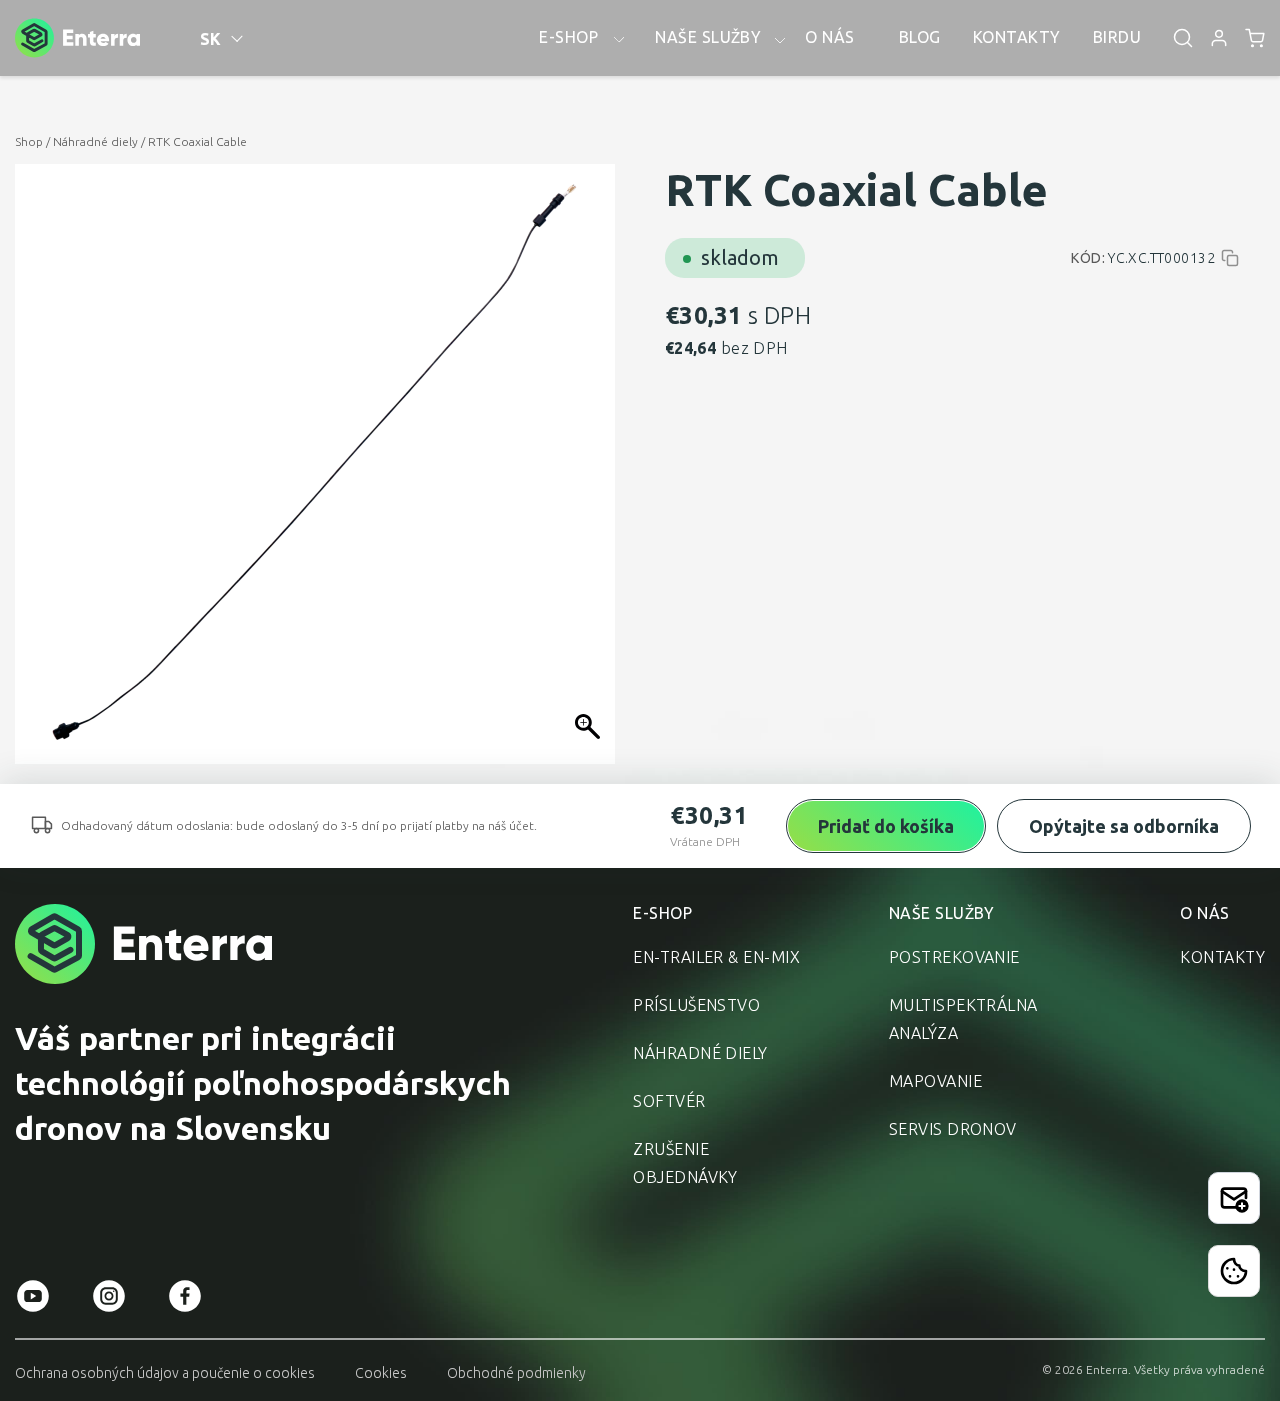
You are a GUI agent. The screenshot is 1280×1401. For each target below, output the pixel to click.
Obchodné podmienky (516, 1373)
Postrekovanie (954, 957)
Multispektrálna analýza (963, 1019)
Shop (29, 141)
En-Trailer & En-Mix (716, 957)
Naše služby (942, 913)
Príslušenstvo (696, 1005)
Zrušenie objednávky (685, 1163)
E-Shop (662, 913)
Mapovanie (935, 1081)
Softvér (669, 1101)
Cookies (381, 1373)
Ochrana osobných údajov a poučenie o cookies (165, 1373)
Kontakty (1222, 957)
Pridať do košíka (886, 826)
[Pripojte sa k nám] (1234, 1198)
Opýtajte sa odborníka (1124, 826)
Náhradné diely (95, 141)
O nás (1204, 913)
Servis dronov (953, 1129)
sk (211, 39)
